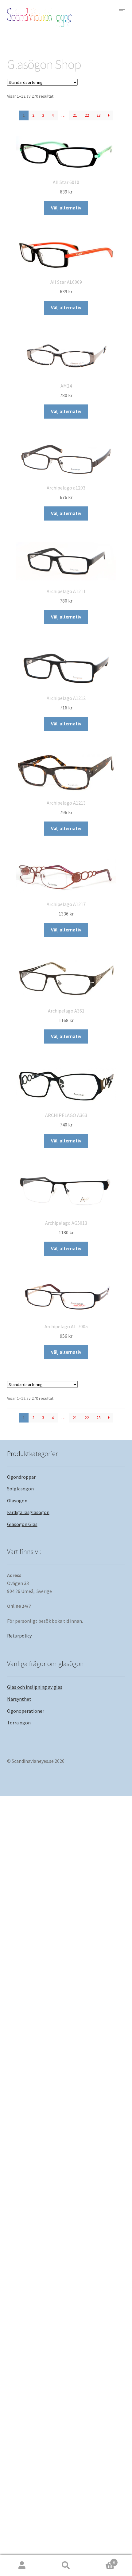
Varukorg (102, 2560)
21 (75, 115)
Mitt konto (22, 2566)
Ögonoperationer (26, 1711)
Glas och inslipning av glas (35, 1687)
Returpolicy (19, 1636)
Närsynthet (19, 1699)
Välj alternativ (66, 208)
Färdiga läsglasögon (28, 1512)
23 (99, 115)
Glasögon (17, 1501)
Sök (66, 2566)
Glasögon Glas (22, 1524)
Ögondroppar (21, 1477)
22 (87, 115)
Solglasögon (20, 1489)
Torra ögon (19, 1723)
